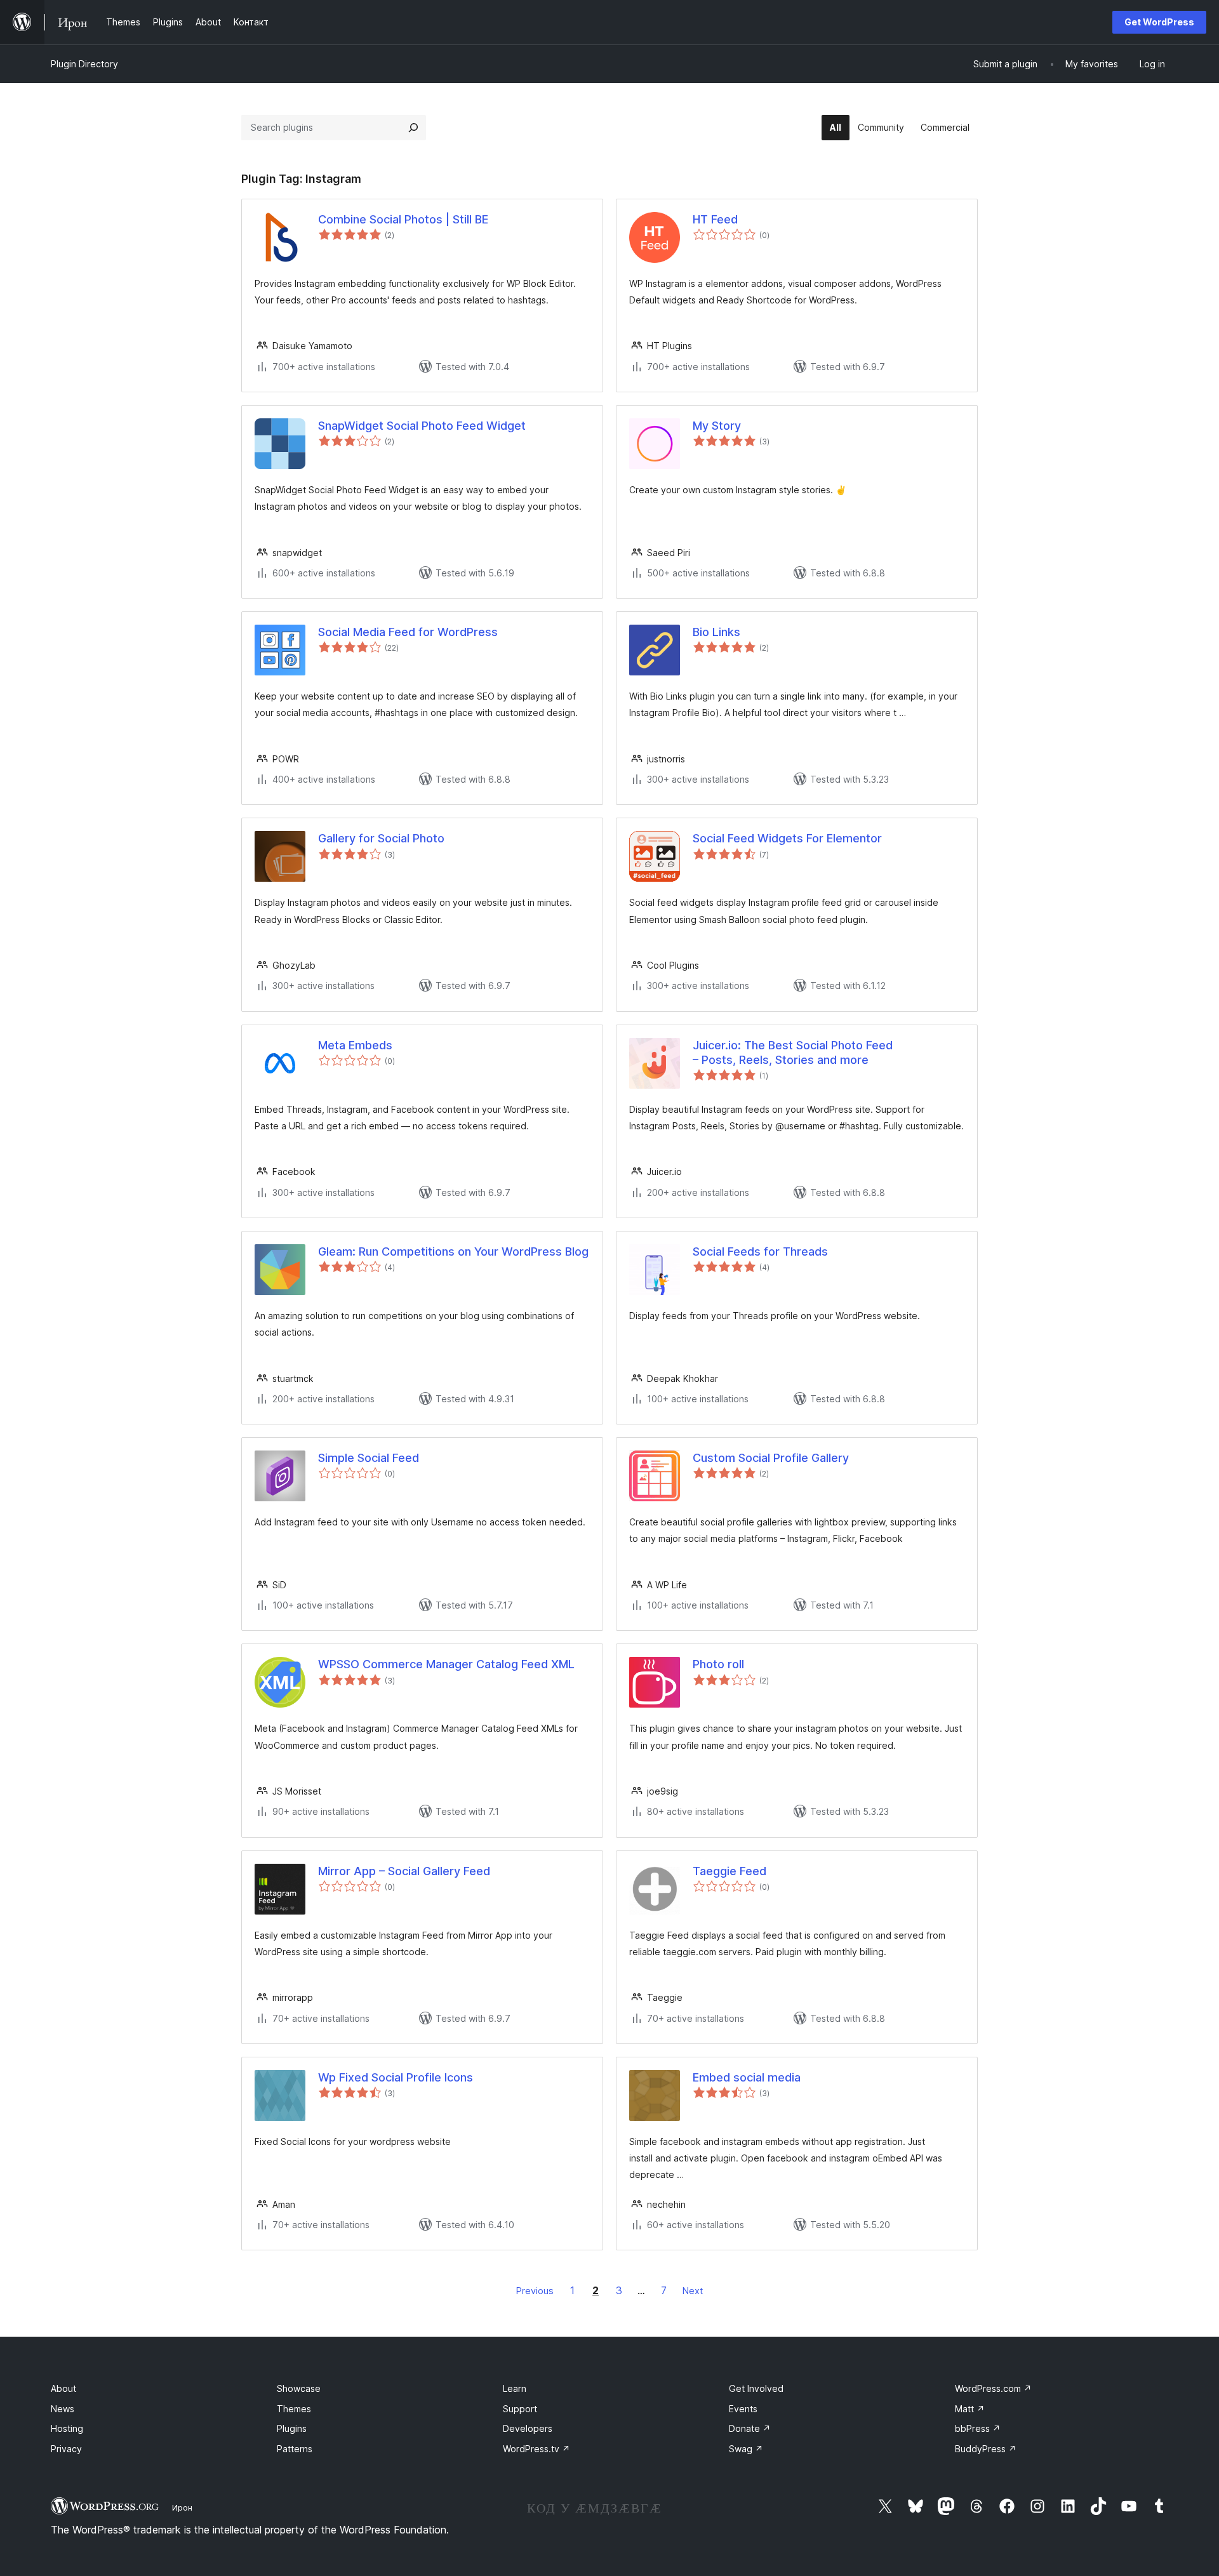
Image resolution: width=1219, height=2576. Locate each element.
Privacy (66, 2449)
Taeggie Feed (729, 1871)
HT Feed (715, 219)
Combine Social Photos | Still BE (403, 219)
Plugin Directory (84, 64)
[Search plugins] (413, 128)
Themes (294, 2409)
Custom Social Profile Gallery (771, 1458)
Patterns (295, 2449)
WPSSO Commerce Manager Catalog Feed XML (446, 1664)
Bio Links (716, 632)
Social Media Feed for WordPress (408, 632)
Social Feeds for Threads (760, 1251)
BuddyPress (986, 2449)
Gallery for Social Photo (381, 838)
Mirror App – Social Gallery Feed (404, 1871)
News (63, 2409)
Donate (750, 2428)
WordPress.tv (536, 2449)
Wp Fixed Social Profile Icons (396, 2077)
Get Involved (756, 2388)
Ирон (182, 2507)
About (63, 2388)
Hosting (67, 2428)
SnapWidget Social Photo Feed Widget (422, 426)
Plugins (292, 2428)
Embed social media (747, 2077)
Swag (746, 2449)
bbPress (978, 2428)
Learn (515, 2388)
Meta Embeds (355, 1045)
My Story (717, 426)
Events (743, 2409)
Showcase (299, 2388)
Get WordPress (1159, 22)
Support (520, 2409)
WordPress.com (993, 2388)
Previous (535, 2291)
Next (693, 2291)
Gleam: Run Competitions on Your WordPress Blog (453, 1251)
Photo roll (718, 1664)
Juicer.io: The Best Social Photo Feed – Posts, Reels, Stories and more (793, 1052)
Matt (970, 2409)
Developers (528, 2428)
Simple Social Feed (369, 1458)
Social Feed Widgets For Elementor (787, 838)
